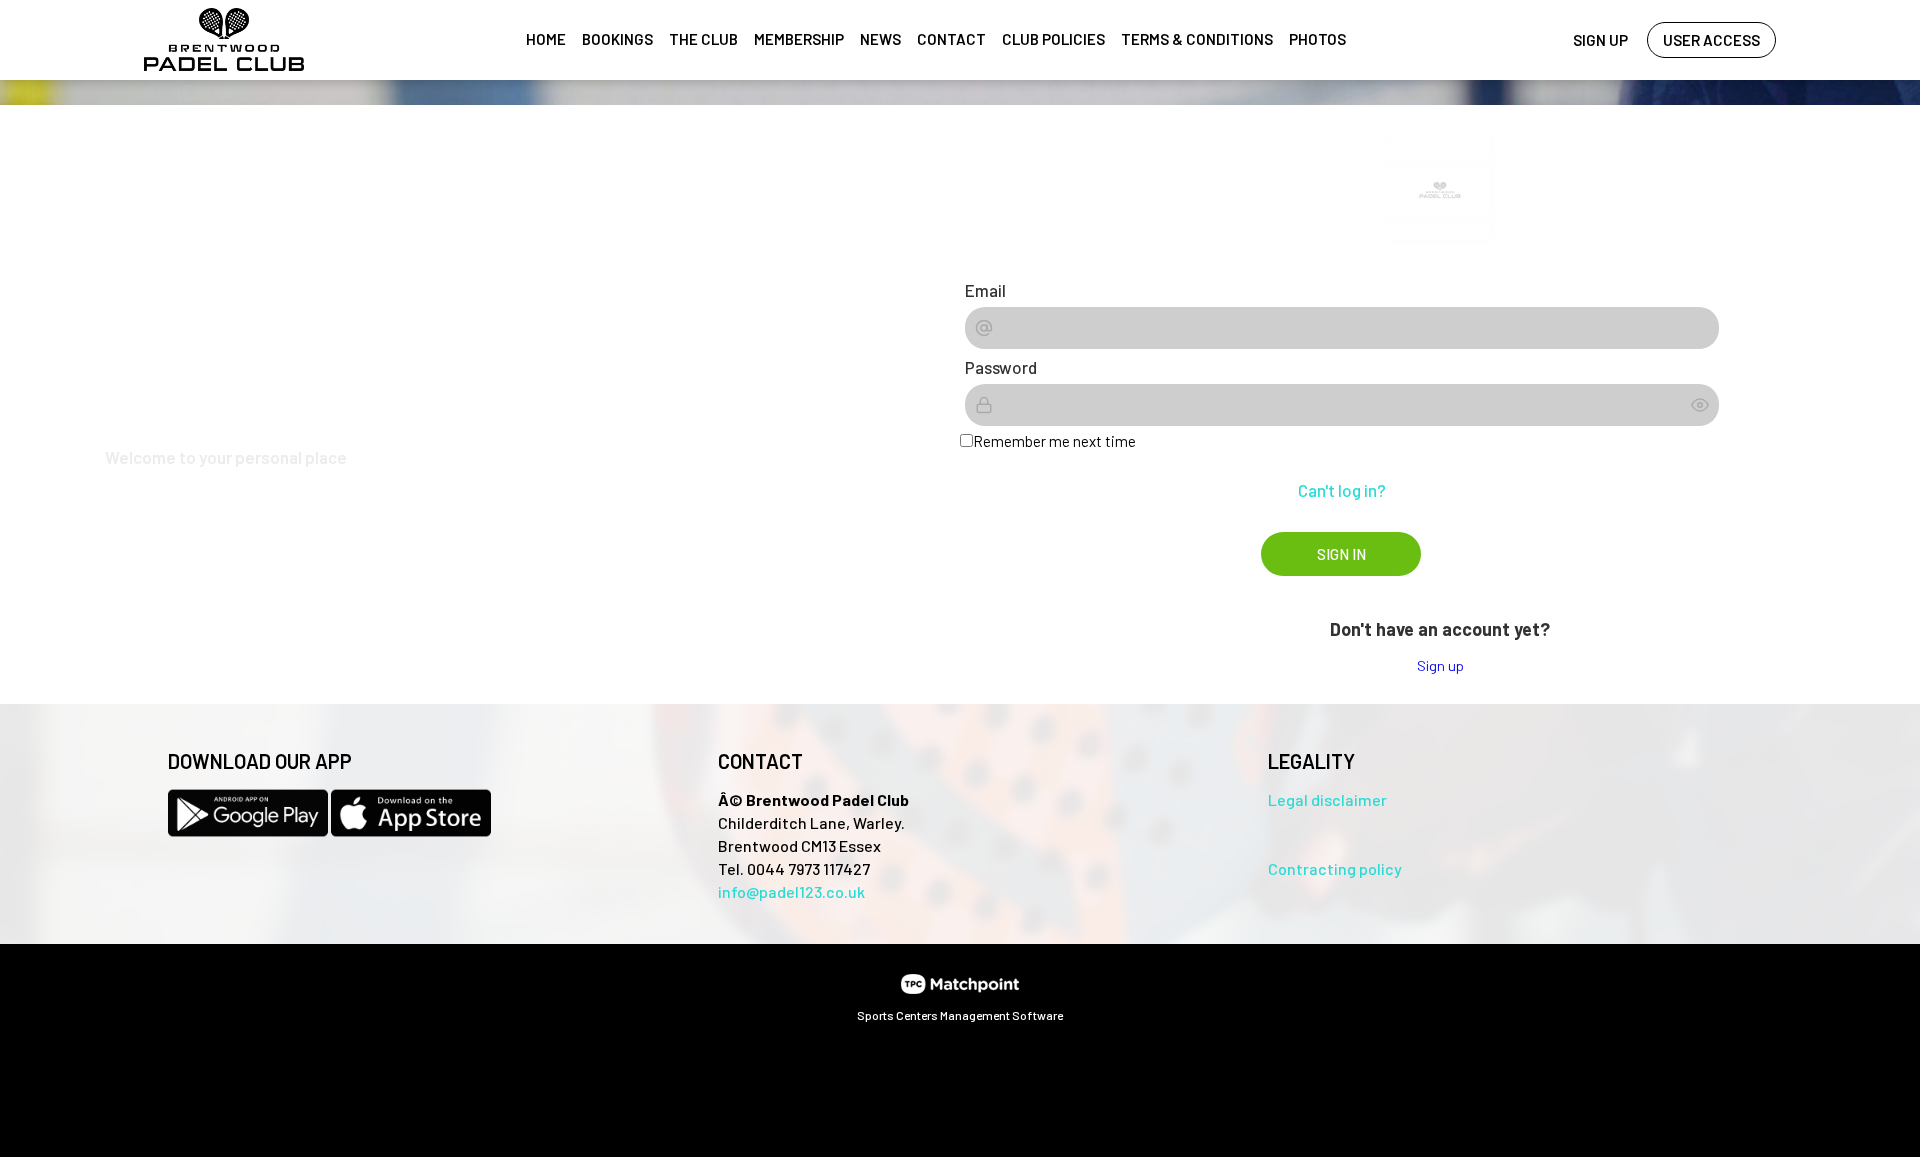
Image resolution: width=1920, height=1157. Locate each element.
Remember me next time (1054, 441)
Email (985, 290)
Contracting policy (1335, 868)
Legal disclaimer (1327, 799)
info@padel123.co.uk (791, 891)
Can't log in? (1342, 490)
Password (1001, 367)
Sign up (1440, 665)
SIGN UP (1600, 40)
